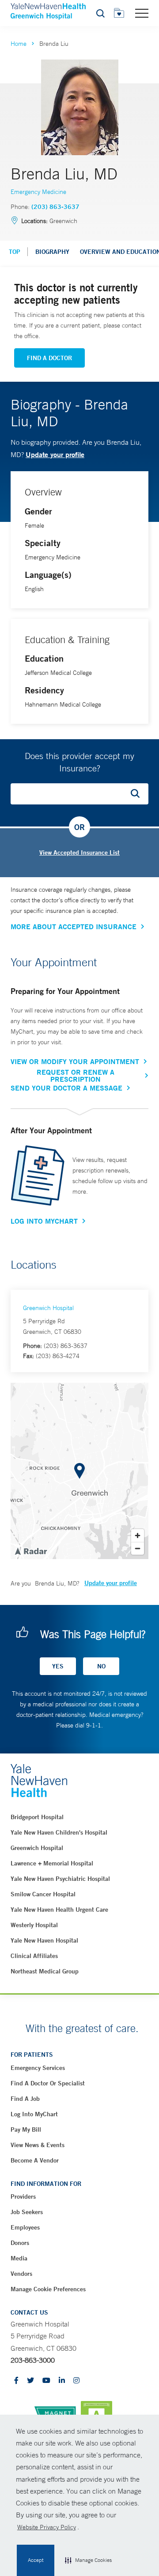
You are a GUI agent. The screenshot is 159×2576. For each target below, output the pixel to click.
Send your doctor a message (66, 1088)
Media (19, 2258)
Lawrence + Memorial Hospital (52, 1863)
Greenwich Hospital (48, 1308)
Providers (23, 2196)
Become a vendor (35, 2160)
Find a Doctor (49, 358)
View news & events (38, 2145)
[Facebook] (16, 2381)
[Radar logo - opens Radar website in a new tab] (30, 1551)
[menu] (142, 13)
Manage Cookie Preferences (48, 2289)
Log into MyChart (34, 2114)
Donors (20, 2243)
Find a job (25, 2099)
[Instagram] (76, 2381)
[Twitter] (30, 2381)
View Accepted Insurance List (79, 852)
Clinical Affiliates (34, 1956)
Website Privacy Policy (47, 2527)
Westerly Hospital (34, 1925)
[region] (79, 1471)
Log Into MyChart (44, 1221)
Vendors (21, 2274)
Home (19, 44)
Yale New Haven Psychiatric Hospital (60, 1879)
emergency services (38, 2068)
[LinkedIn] (62, 2381)
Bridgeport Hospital (37, 1817)
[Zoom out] (138, 1548)
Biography (52, 252)
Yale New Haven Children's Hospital (59, 1832)
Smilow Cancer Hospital (43, 1894)
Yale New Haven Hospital (44, 1940)
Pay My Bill (26, 2129)
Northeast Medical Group (45, 1971)
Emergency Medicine (38, 192)
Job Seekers (27, 2212)
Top (15, 252)
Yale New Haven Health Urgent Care (59, 1910)
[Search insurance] (138, 794)
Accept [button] (36, 2560)
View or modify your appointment (75, 1061)
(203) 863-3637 (55, 207)
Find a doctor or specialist (48, 2083)
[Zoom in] (138, 1536)
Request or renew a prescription (76, 1076)
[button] (88, 2561)
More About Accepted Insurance (74, 927)
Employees (25, 2227)
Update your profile (55, 454)
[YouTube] (46, 2381)
